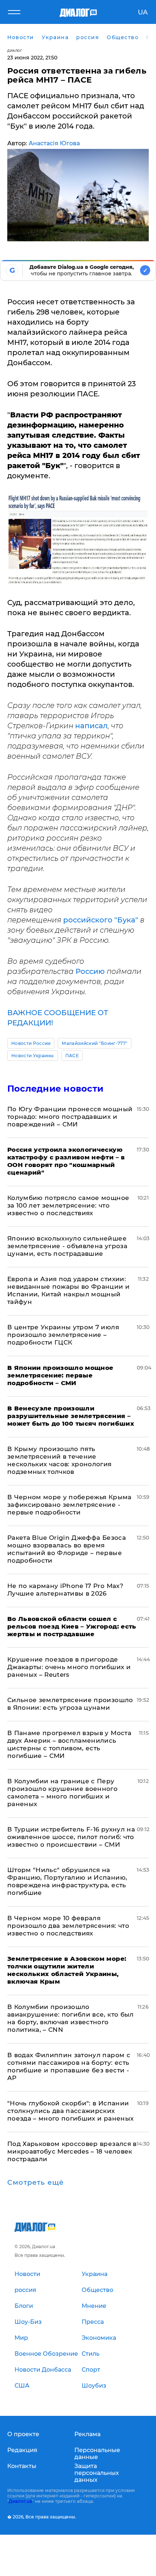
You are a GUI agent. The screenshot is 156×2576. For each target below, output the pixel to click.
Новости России (31, 1043)
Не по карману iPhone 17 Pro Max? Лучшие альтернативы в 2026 (65, 1590)
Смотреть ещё (36, 2183)
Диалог (15, 51)
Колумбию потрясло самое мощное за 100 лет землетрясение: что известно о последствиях (68, 1205)
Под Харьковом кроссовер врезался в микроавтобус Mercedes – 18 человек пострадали (72, 2151)
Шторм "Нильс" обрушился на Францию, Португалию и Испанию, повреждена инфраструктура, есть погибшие (67, 1881)
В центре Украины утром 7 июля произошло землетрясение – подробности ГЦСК (63, 1335)
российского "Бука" (101, 920)
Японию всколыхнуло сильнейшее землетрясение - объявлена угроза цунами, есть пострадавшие (67, 1246)
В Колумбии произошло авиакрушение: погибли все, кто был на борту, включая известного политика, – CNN (71, 2018)
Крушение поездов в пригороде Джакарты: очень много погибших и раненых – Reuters (69, 1667)
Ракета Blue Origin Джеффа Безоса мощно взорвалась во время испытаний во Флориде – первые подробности (67, 1549)
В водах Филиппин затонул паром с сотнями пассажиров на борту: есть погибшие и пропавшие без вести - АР (69, 2066)
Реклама (87, 2434)
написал (91, 726)
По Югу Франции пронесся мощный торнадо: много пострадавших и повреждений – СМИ (70, 1117)
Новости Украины (33, 1056)
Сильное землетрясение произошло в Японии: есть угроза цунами (70, 1704)
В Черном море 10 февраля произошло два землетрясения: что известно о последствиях (68, 1926)
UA (143, 12)
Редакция (22, 2450)
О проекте (23, 2434)
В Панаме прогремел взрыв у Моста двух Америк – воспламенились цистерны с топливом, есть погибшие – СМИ (69, 1744)
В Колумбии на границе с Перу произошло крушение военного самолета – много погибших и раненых (62, 1793)
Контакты (22, 2466)
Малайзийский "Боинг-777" (95, 1043)
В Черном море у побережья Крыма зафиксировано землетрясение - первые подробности (69, 1505)
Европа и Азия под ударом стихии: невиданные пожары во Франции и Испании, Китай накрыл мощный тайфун (68, 1290)
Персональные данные (97, 2454)
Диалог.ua (20, 2501)
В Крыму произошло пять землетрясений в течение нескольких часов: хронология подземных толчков (59, 1460)
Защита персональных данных (97, 2473)
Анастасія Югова (54, 143)
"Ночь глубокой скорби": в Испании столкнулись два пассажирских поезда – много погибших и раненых (70, 2111)
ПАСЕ (72, 1056)
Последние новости (55, 1089)
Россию (91, 971)
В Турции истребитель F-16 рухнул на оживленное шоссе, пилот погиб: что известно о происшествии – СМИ (71, 1837)
